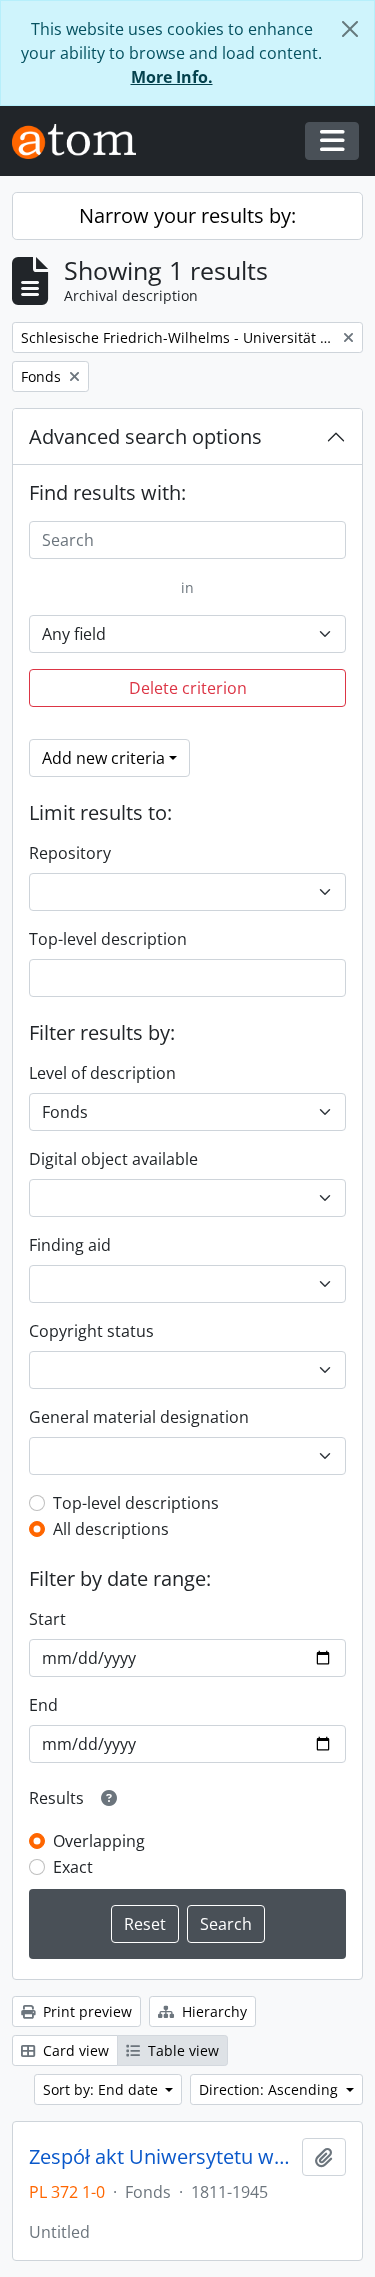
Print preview (85, 2011)
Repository (70, 853)
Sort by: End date (102, 2089)
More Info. (172, 77)
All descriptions (111, 1529)
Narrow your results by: (187, 215)
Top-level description (108, 939)
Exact (73, 1867)
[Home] (82, 141)
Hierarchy (212, 2011)
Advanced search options (145, 436)
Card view (74, 2050)
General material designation (139, 1417)
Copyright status (91, 1331)
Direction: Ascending (270, 2089)
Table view (181, 2050)
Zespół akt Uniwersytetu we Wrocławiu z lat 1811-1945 (161, 2157)
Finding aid (70, 1245)
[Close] (350, 29)
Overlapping (99, 1841)
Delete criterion (188, 688)
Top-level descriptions (136, 1503)
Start (47, 1619)
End (43, 1705)
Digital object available (113, 1159)
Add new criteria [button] (103, 758)
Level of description (102, 1073)
